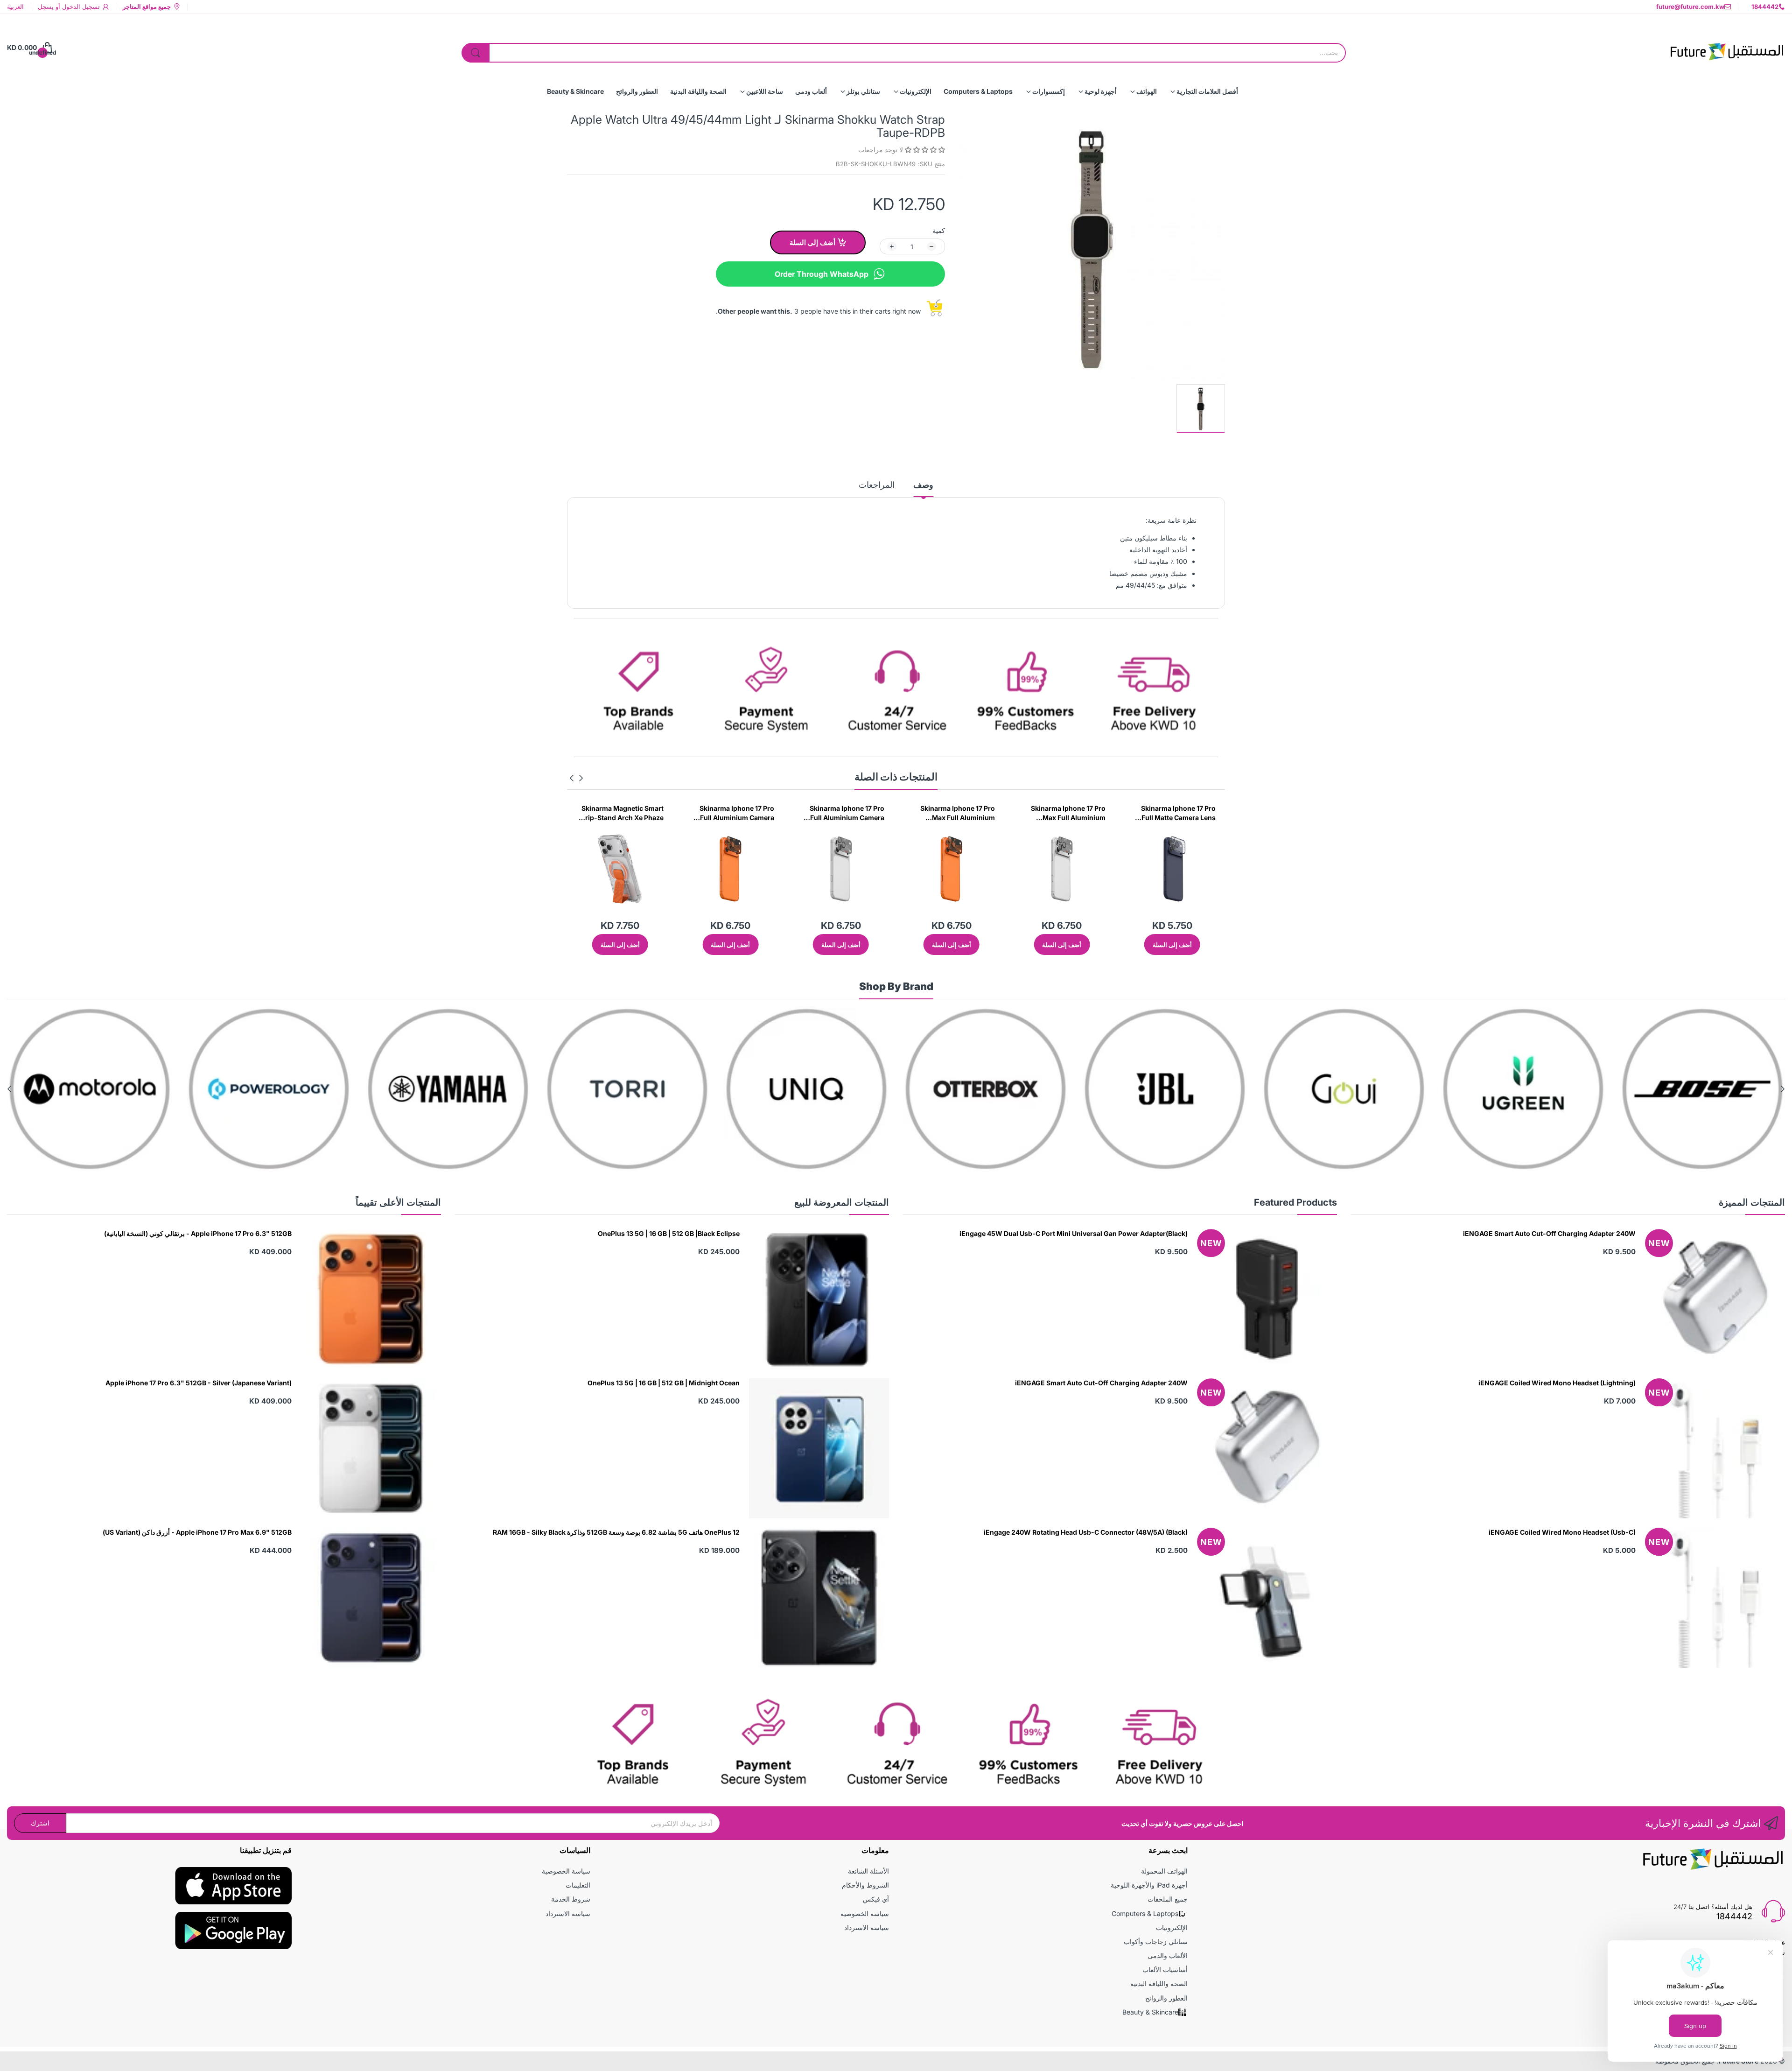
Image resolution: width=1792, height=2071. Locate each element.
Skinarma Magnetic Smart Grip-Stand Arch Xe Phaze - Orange (843, 813)
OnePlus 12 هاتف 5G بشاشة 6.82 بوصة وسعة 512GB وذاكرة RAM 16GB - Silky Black (616, 1532)
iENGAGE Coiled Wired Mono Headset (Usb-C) (1562, 1532)
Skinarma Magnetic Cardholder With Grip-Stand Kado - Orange (738, 813)
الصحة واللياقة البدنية (1159, 1983)
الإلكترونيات (1172, 1927)
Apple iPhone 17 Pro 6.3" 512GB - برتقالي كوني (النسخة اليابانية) (198, 1233)
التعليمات (578, 1885)
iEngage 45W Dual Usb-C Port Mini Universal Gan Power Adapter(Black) (1074, 1233)
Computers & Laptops (1145, 1913)
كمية (939, 230)
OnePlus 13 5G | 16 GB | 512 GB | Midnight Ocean (664, 1383)
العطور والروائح (1166, 1998)
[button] (924, 150)
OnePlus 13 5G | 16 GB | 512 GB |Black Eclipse (669, 1233)
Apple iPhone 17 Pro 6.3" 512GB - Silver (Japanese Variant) (199, 1383)
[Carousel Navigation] (576, 778)
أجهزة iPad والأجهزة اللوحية (1149, 1885)
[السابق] (572, 778)
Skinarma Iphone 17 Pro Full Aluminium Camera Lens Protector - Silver (1068, 813)
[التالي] (581, 778)
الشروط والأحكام (865, 1885)
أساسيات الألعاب (1165, 1969)
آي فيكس (876, 1899)
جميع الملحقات (1168, 1899)
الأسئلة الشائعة (868, 1871)
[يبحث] (476, 53)
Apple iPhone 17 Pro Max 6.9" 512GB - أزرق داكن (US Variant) (197, 1532)
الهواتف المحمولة (1164, 1871)
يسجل (46, 7)
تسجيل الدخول (80, 7)
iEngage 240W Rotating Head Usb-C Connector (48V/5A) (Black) (1086, 1532)
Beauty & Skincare (1150, 2012)
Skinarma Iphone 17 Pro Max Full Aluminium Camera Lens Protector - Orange (1177, 813)
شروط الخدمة (571, 1899)
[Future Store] (1727, 48)
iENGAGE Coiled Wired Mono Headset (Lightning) (1557, 1383)
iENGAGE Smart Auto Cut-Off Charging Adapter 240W (1549, 1233)
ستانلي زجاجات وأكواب (1156, 1941)
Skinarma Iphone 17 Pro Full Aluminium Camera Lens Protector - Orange (956, 813)
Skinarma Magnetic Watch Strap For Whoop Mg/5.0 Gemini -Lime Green (622, 813)
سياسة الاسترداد (867, 1927)
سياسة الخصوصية (865, 1913)
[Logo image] (1626, 1089)
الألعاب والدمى (1168, 1955)
